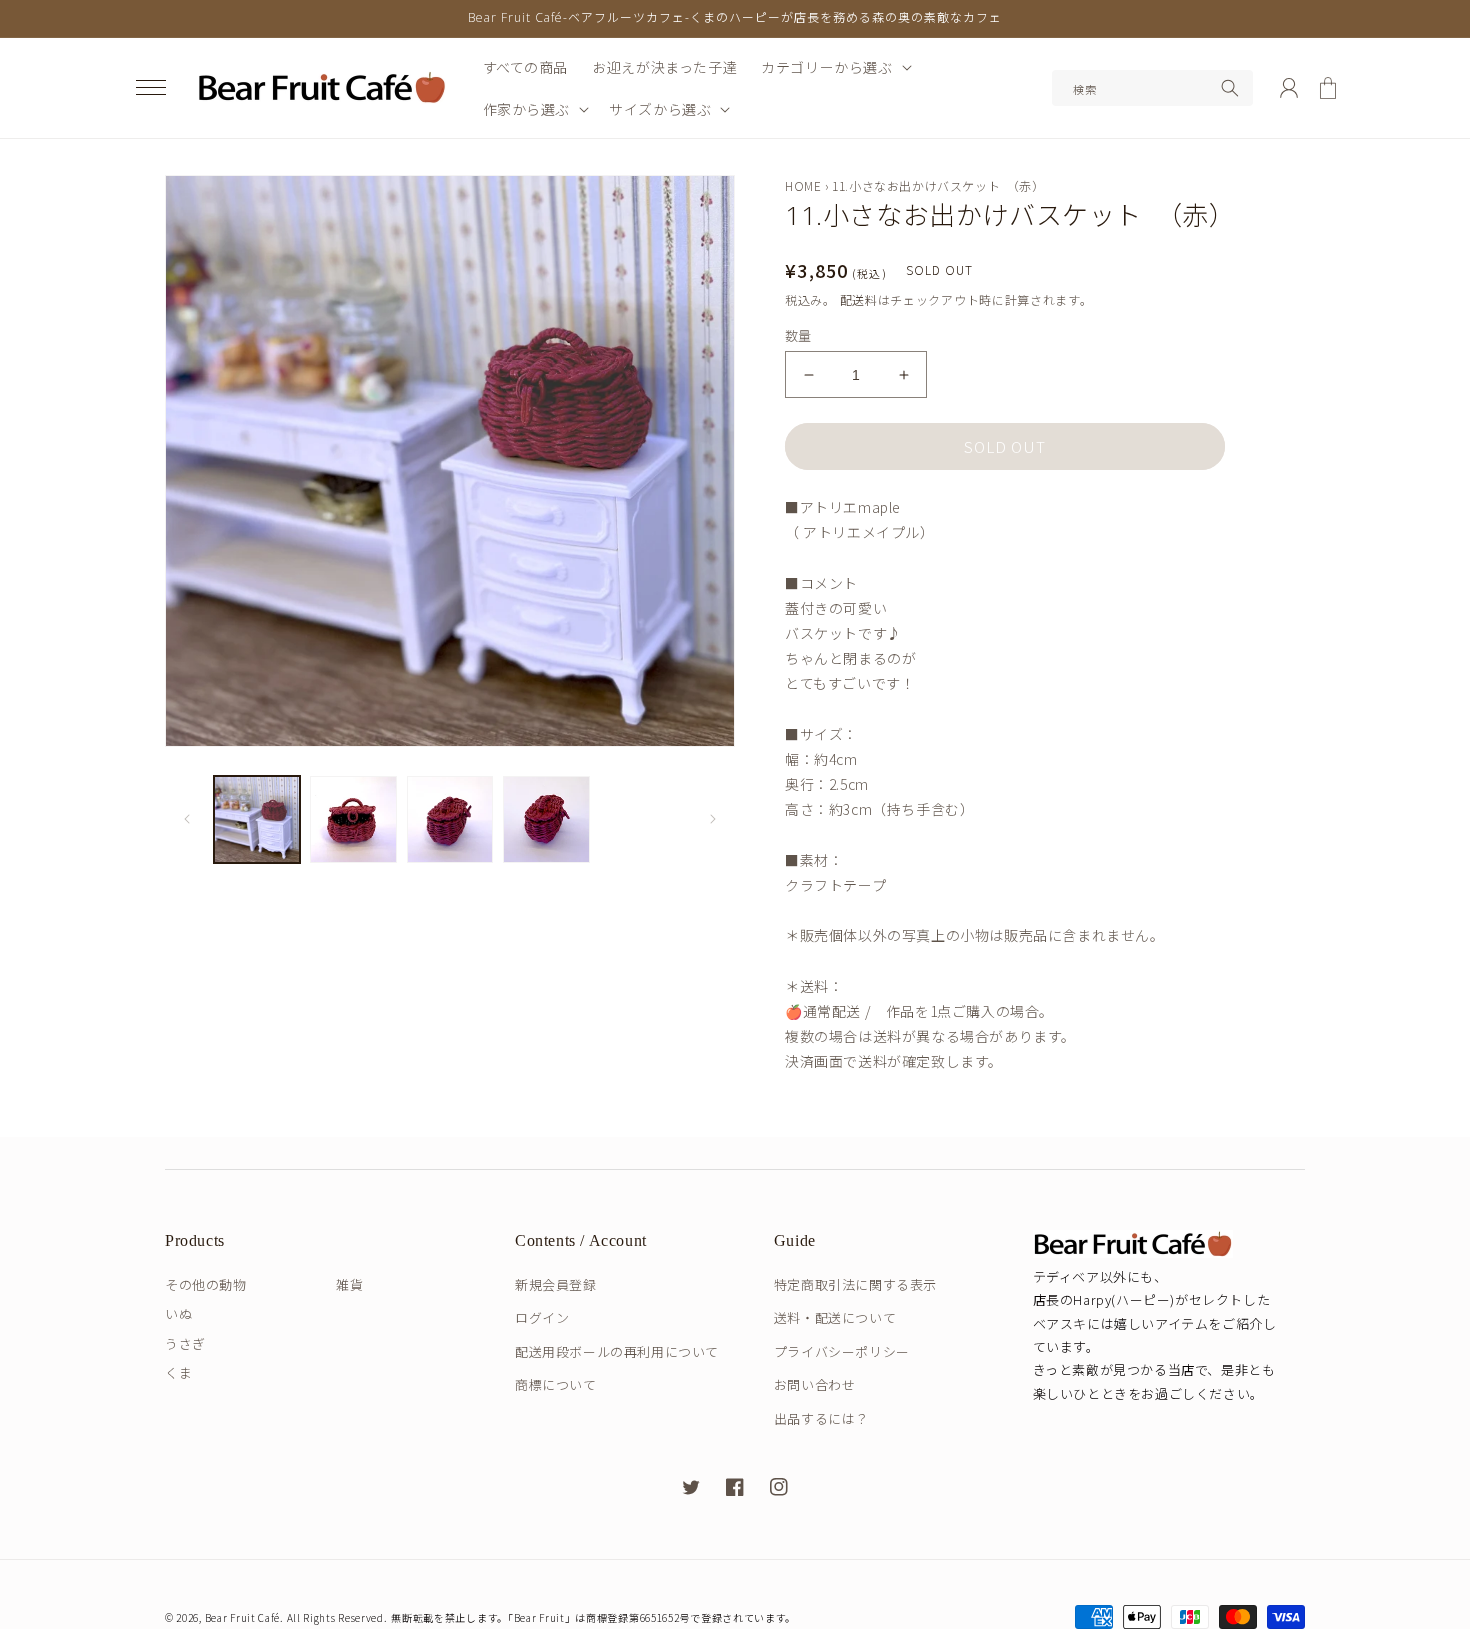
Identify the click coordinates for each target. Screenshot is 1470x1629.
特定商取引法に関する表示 (855, 1284)
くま (178, 1372)
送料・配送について (835, 1317)
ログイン (542, 1317)
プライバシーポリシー (842, 1351)
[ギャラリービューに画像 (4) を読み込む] (546, 819)
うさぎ (185, 1343)
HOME (803, 185)
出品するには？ (821, 1418)
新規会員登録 (556, 1284)
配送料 (859, 299)
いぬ (178, 1313)
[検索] (1230, 88)
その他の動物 (206, 1284)
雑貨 (349, 1284)
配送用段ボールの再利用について (617, 1351)
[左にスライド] (187, 819)
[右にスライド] (713, 819)
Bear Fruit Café (243, 1617)
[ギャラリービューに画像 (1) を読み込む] (257, 819)
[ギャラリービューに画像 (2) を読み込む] (353, 819)
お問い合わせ (815, 1384)
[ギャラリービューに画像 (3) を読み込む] (450, 819)
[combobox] (1152, 88)
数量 (798, 335)
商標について (556, 1384)
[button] (151, 88)
